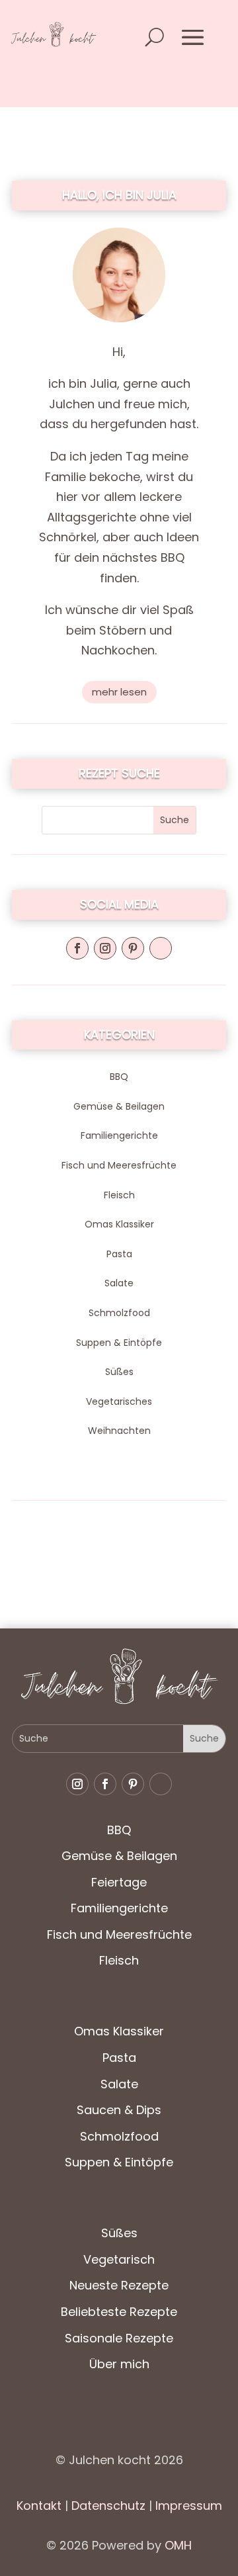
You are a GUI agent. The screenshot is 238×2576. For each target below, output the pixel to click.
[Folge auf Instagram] (105, 948)
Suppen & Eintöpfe (119, 1343)
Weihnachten (119, 1431)
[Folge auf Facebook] (77, 948)
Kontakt (39, 2506)
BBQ (119, 1077)
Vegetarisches (119, 1401)
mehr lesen (119, 692)
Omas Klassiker (119, 1224)
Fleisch (119, 1195)
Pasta (119, 1254)
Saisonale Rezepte (119, 2338)
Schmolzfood (119, 1313)
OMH (178, 2545)
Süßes (119, 1372)
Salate (119, 1283)
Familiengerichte (119, 1135)
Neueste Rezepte (119, 2285)
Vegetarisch (119, 2259)
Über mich (119, 2364)
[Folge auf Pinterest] (133, 948)
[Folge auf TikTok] (161, 948)
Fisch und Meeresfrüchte (119, 1165)
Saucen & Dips (119, 2110)
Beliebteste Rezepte (119, 2312)
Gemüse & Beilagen (119, 1106)
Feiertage (119, 1882)
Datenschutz (107, 2506)
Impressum (189, 2506)
